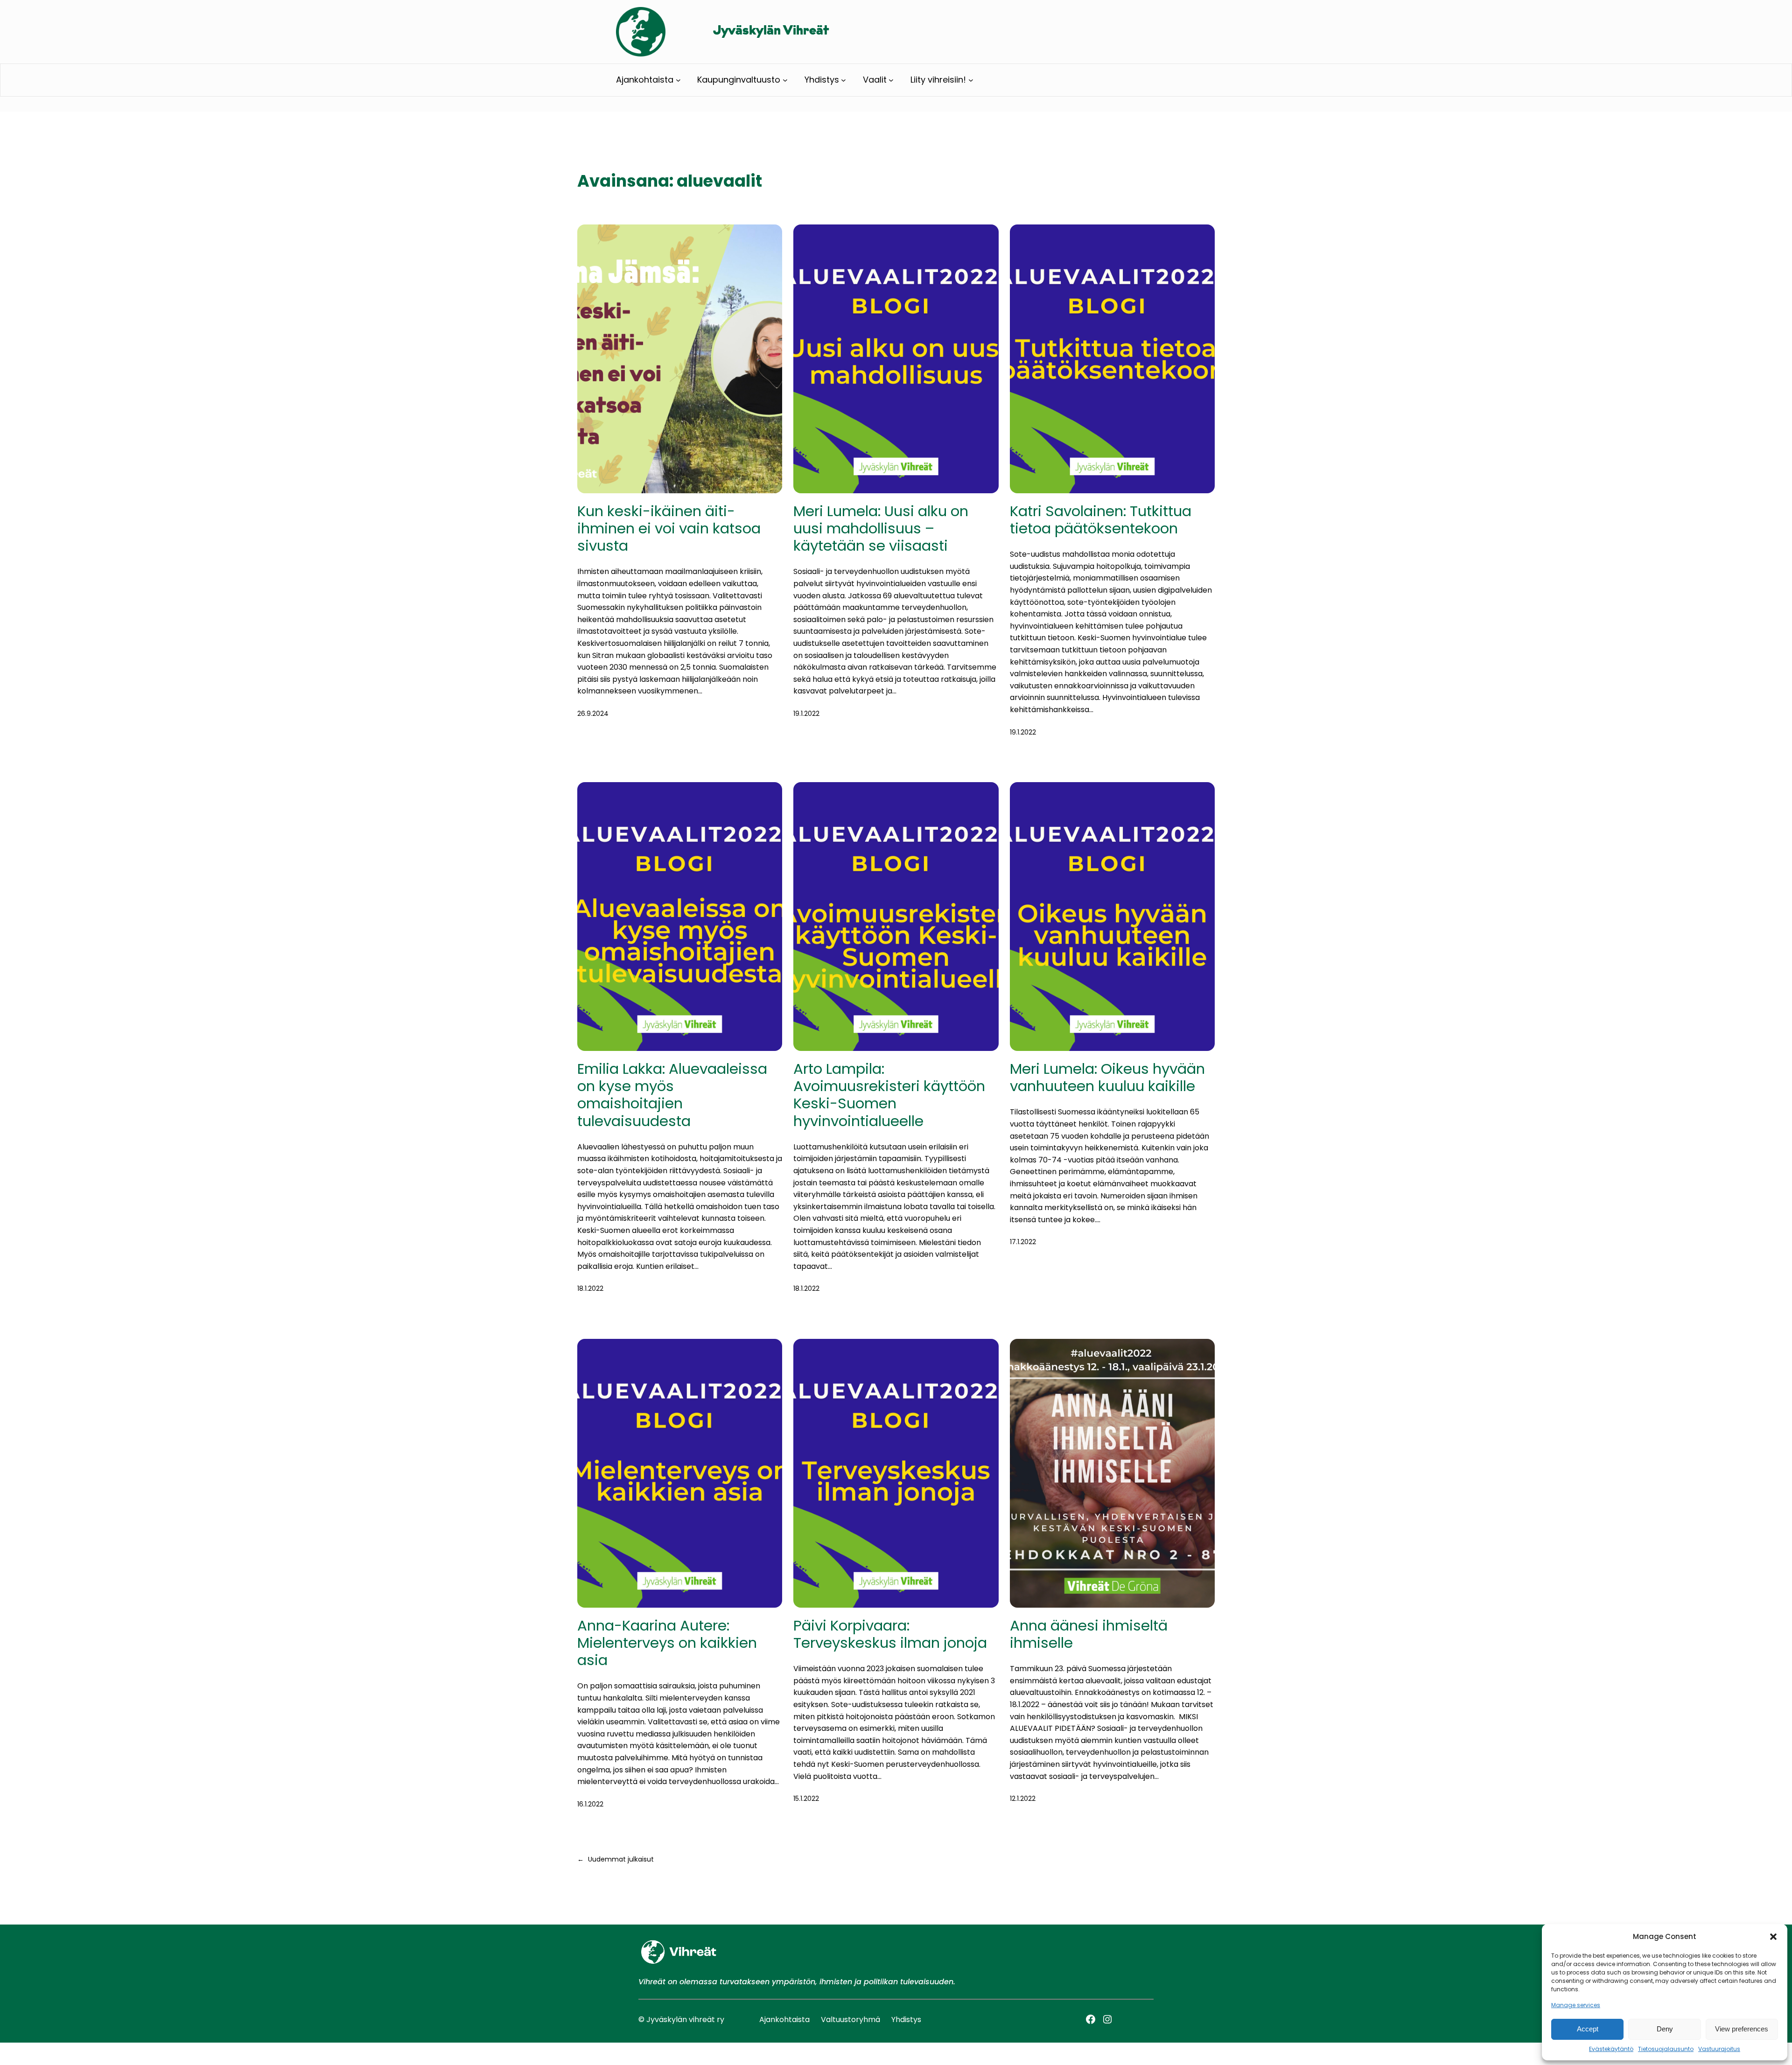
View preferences (1742, 2029)
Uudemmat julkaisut (616, 1859)
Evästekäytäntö (1611, 2049)
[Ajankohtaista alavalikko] (678, 80)
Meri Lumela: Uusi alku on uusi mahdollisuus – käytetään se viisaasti (881, 529)
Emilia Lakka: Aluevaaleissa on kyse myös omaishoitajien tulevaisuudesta (672, 1095)
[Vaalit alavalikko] (891, 80)
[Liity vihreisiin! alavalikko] (971, 80)
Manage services (1576, 2005)
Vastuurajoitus (1719, 2049)
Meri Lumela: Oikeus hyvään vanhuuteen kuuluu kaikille (1107, 1078)
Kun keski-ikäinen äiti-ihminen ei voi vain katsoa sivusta (669, 529)
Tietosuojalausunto (1666, 2049)
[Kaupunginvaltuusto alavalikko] (785, 80)
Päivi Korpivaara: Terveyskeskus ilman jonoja (890, 1634)
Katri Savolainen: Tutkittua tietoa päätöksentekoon (1101, 520)
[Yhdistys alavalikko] (843, 80)
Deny (1665, 2029)
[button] (1773, 1937)
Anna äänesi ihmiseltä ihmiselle (1089, 1634)
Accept (1588, 2029)
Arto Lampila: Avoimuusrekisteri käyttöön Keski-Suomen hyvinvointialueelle (889, 1095)
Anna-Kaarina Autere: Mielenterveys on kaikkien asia (667, 1643)
